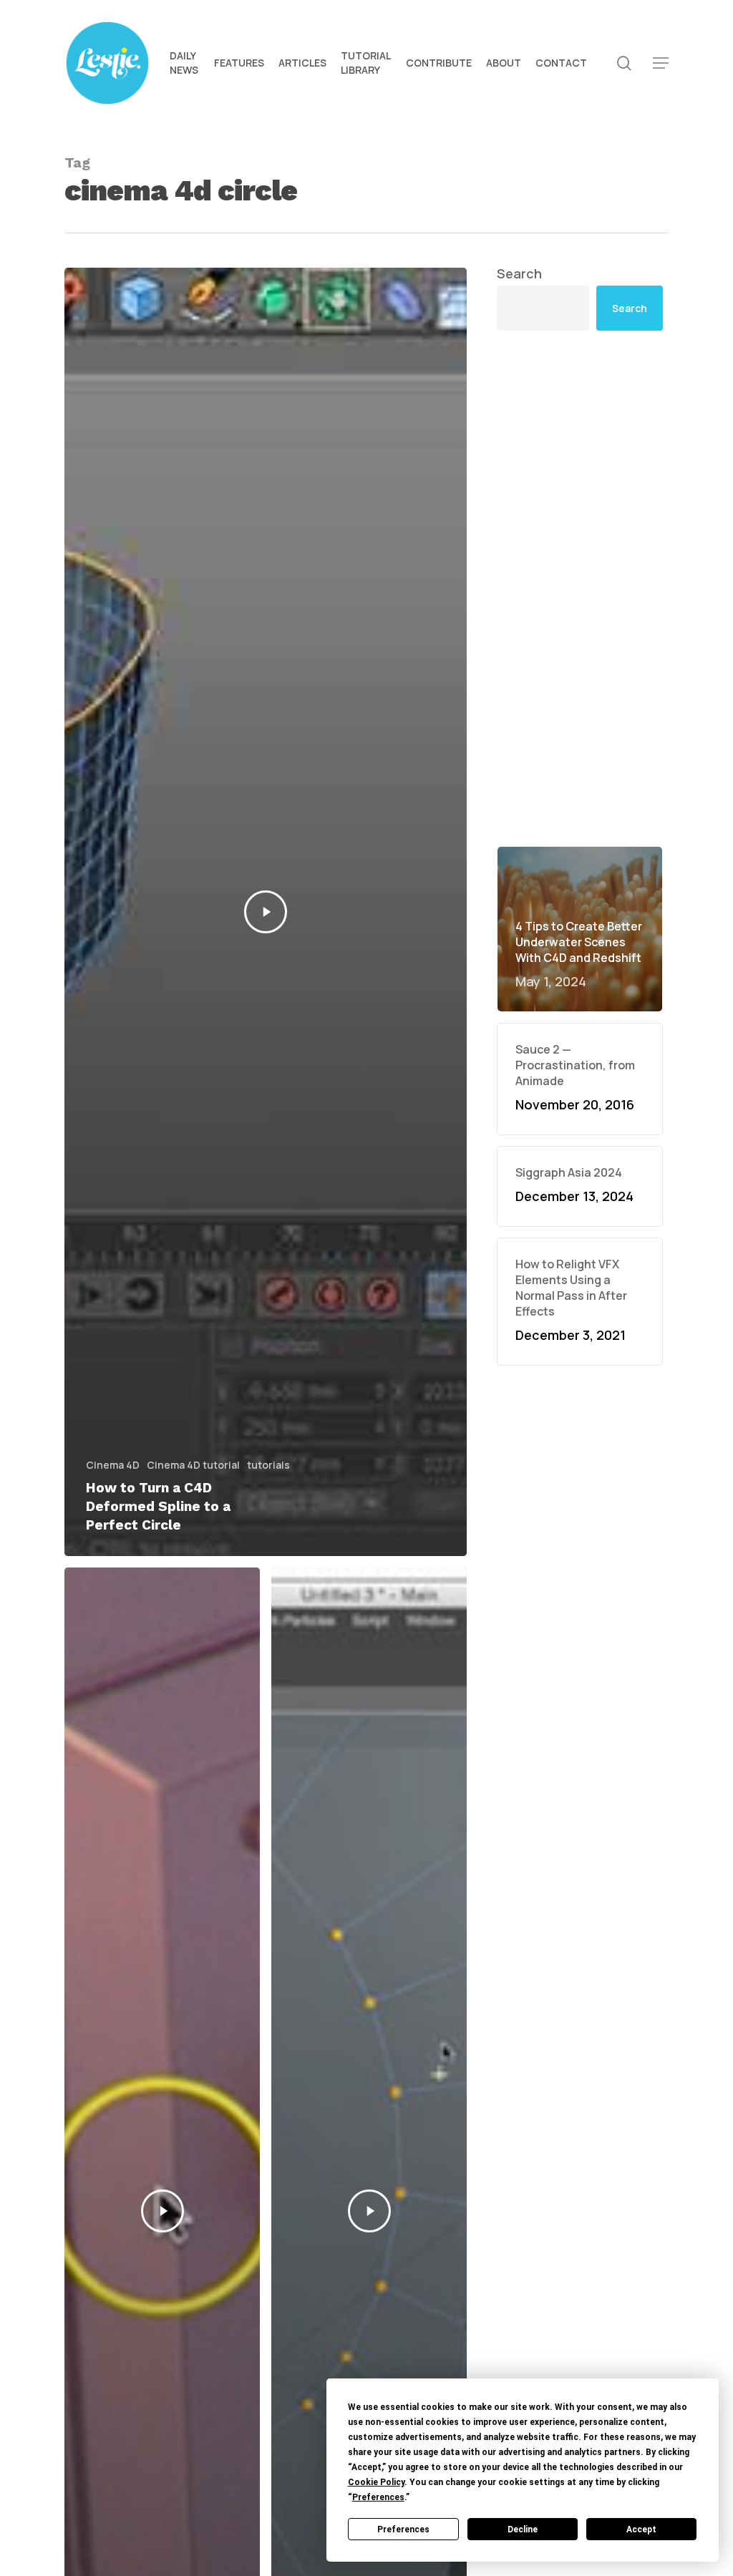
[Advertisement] (580, 477)
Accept (641, 2529)
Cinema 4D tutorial (193, 1465)
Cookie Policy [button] (376, 2482)
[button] (661, 63)
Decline (523, 2529)
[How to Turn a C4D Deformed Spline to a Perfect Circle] (266, 912)
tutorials (268, 1465)
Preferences (403, 2529)
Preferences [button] (378, 2497)
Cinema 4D (113, 1465)
